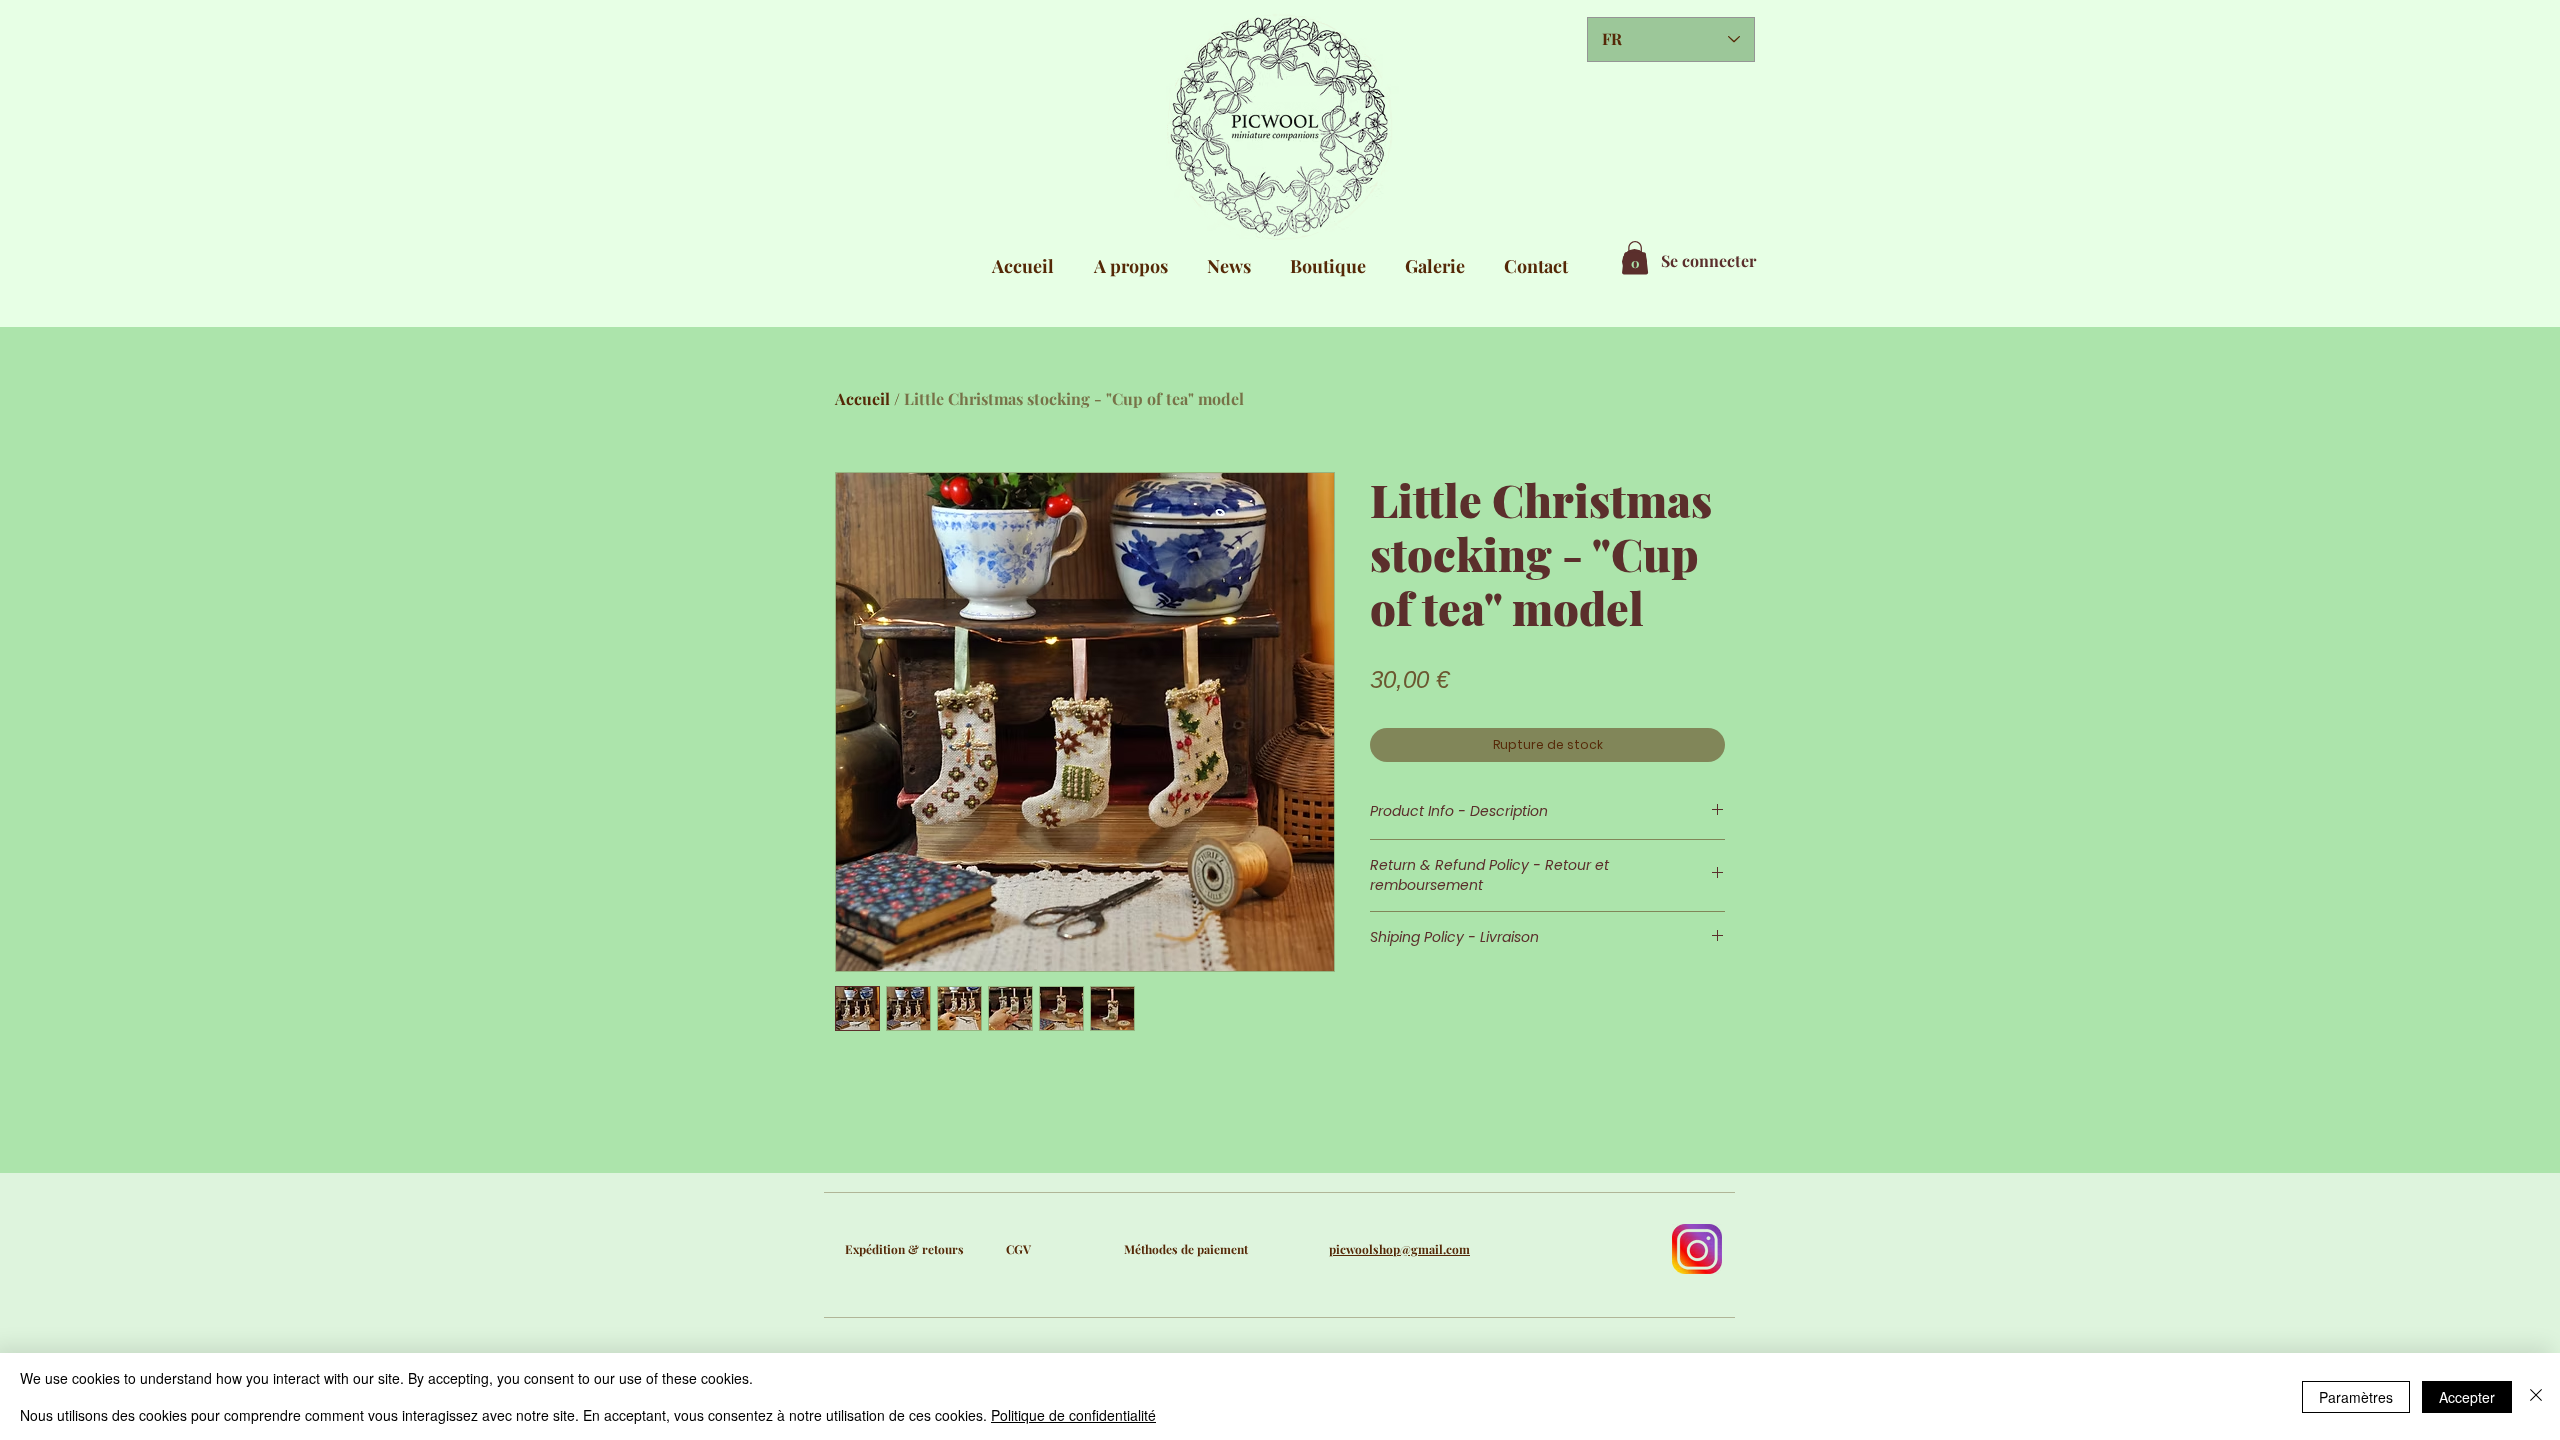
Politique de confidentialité (1073, 1415)
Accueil (862, 398)
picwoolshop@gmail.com (1399, 1249)
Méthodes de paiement (1186, 1249)
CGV (1018, 1249)
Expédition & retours (904, 1249)
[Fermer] (2536, 1396)
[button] (1635, 257)
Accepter (2467, 1397)
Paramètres (2356, 1397)
